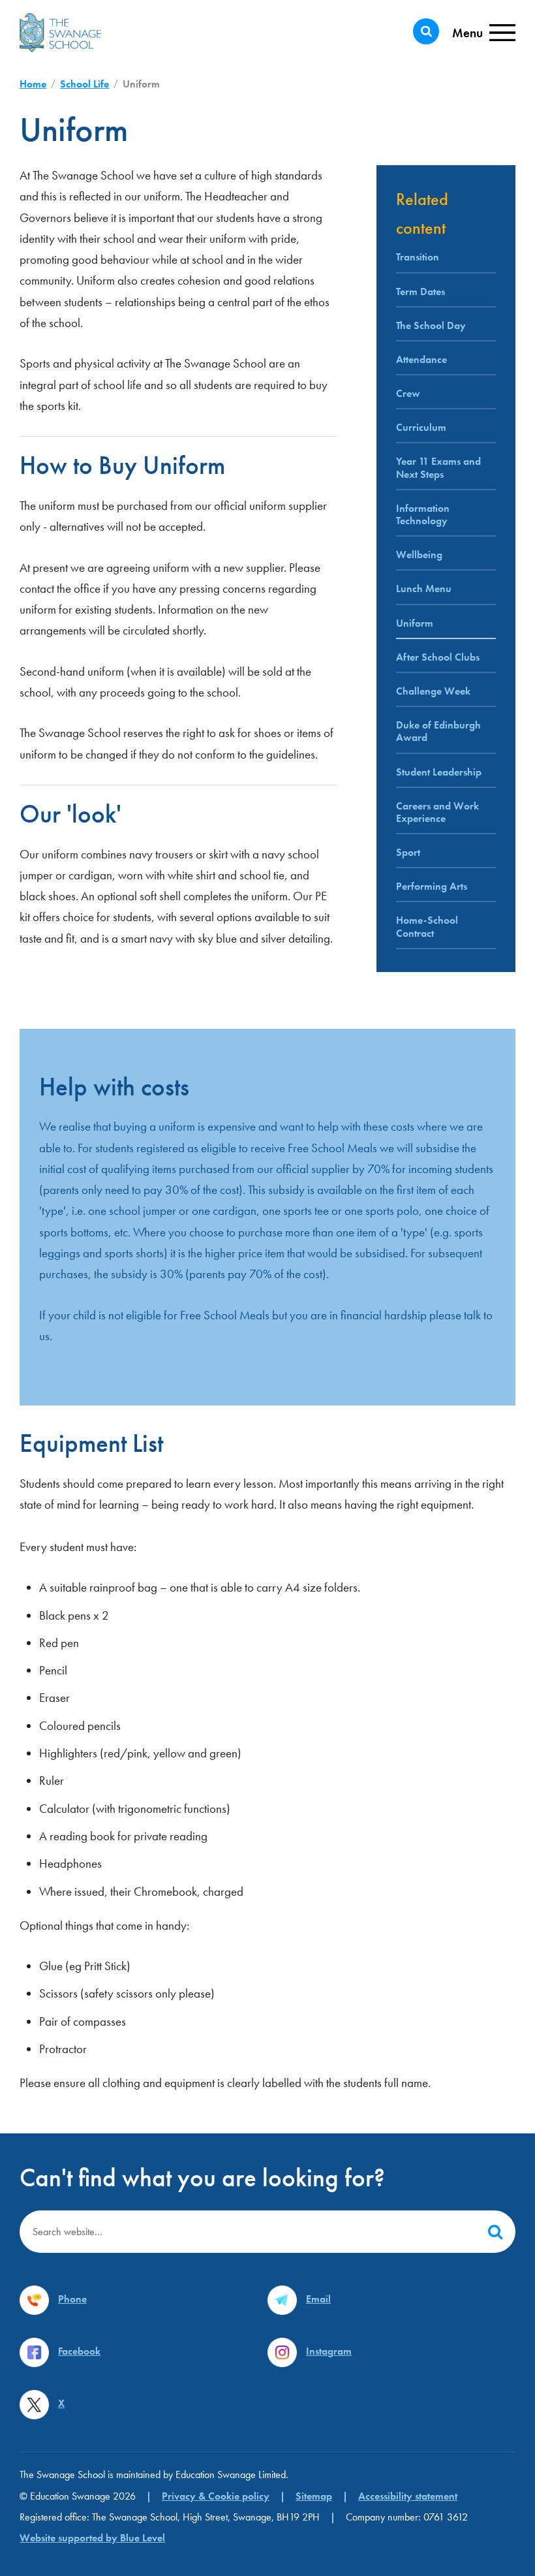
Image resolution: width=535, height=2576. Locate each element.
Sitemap (314, 2496)
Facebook (79, 2351)
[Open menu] (484, 33)
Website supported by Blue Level (92, 2538)
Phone (72, 2299)
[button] (495, 2232)
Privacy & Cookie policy (216, 2496)
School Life (84, 84)
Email (318, 2299)
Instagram (329, 2351)
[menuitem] (446, 557)
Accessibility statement (408, 2496)
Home (33, 84)
